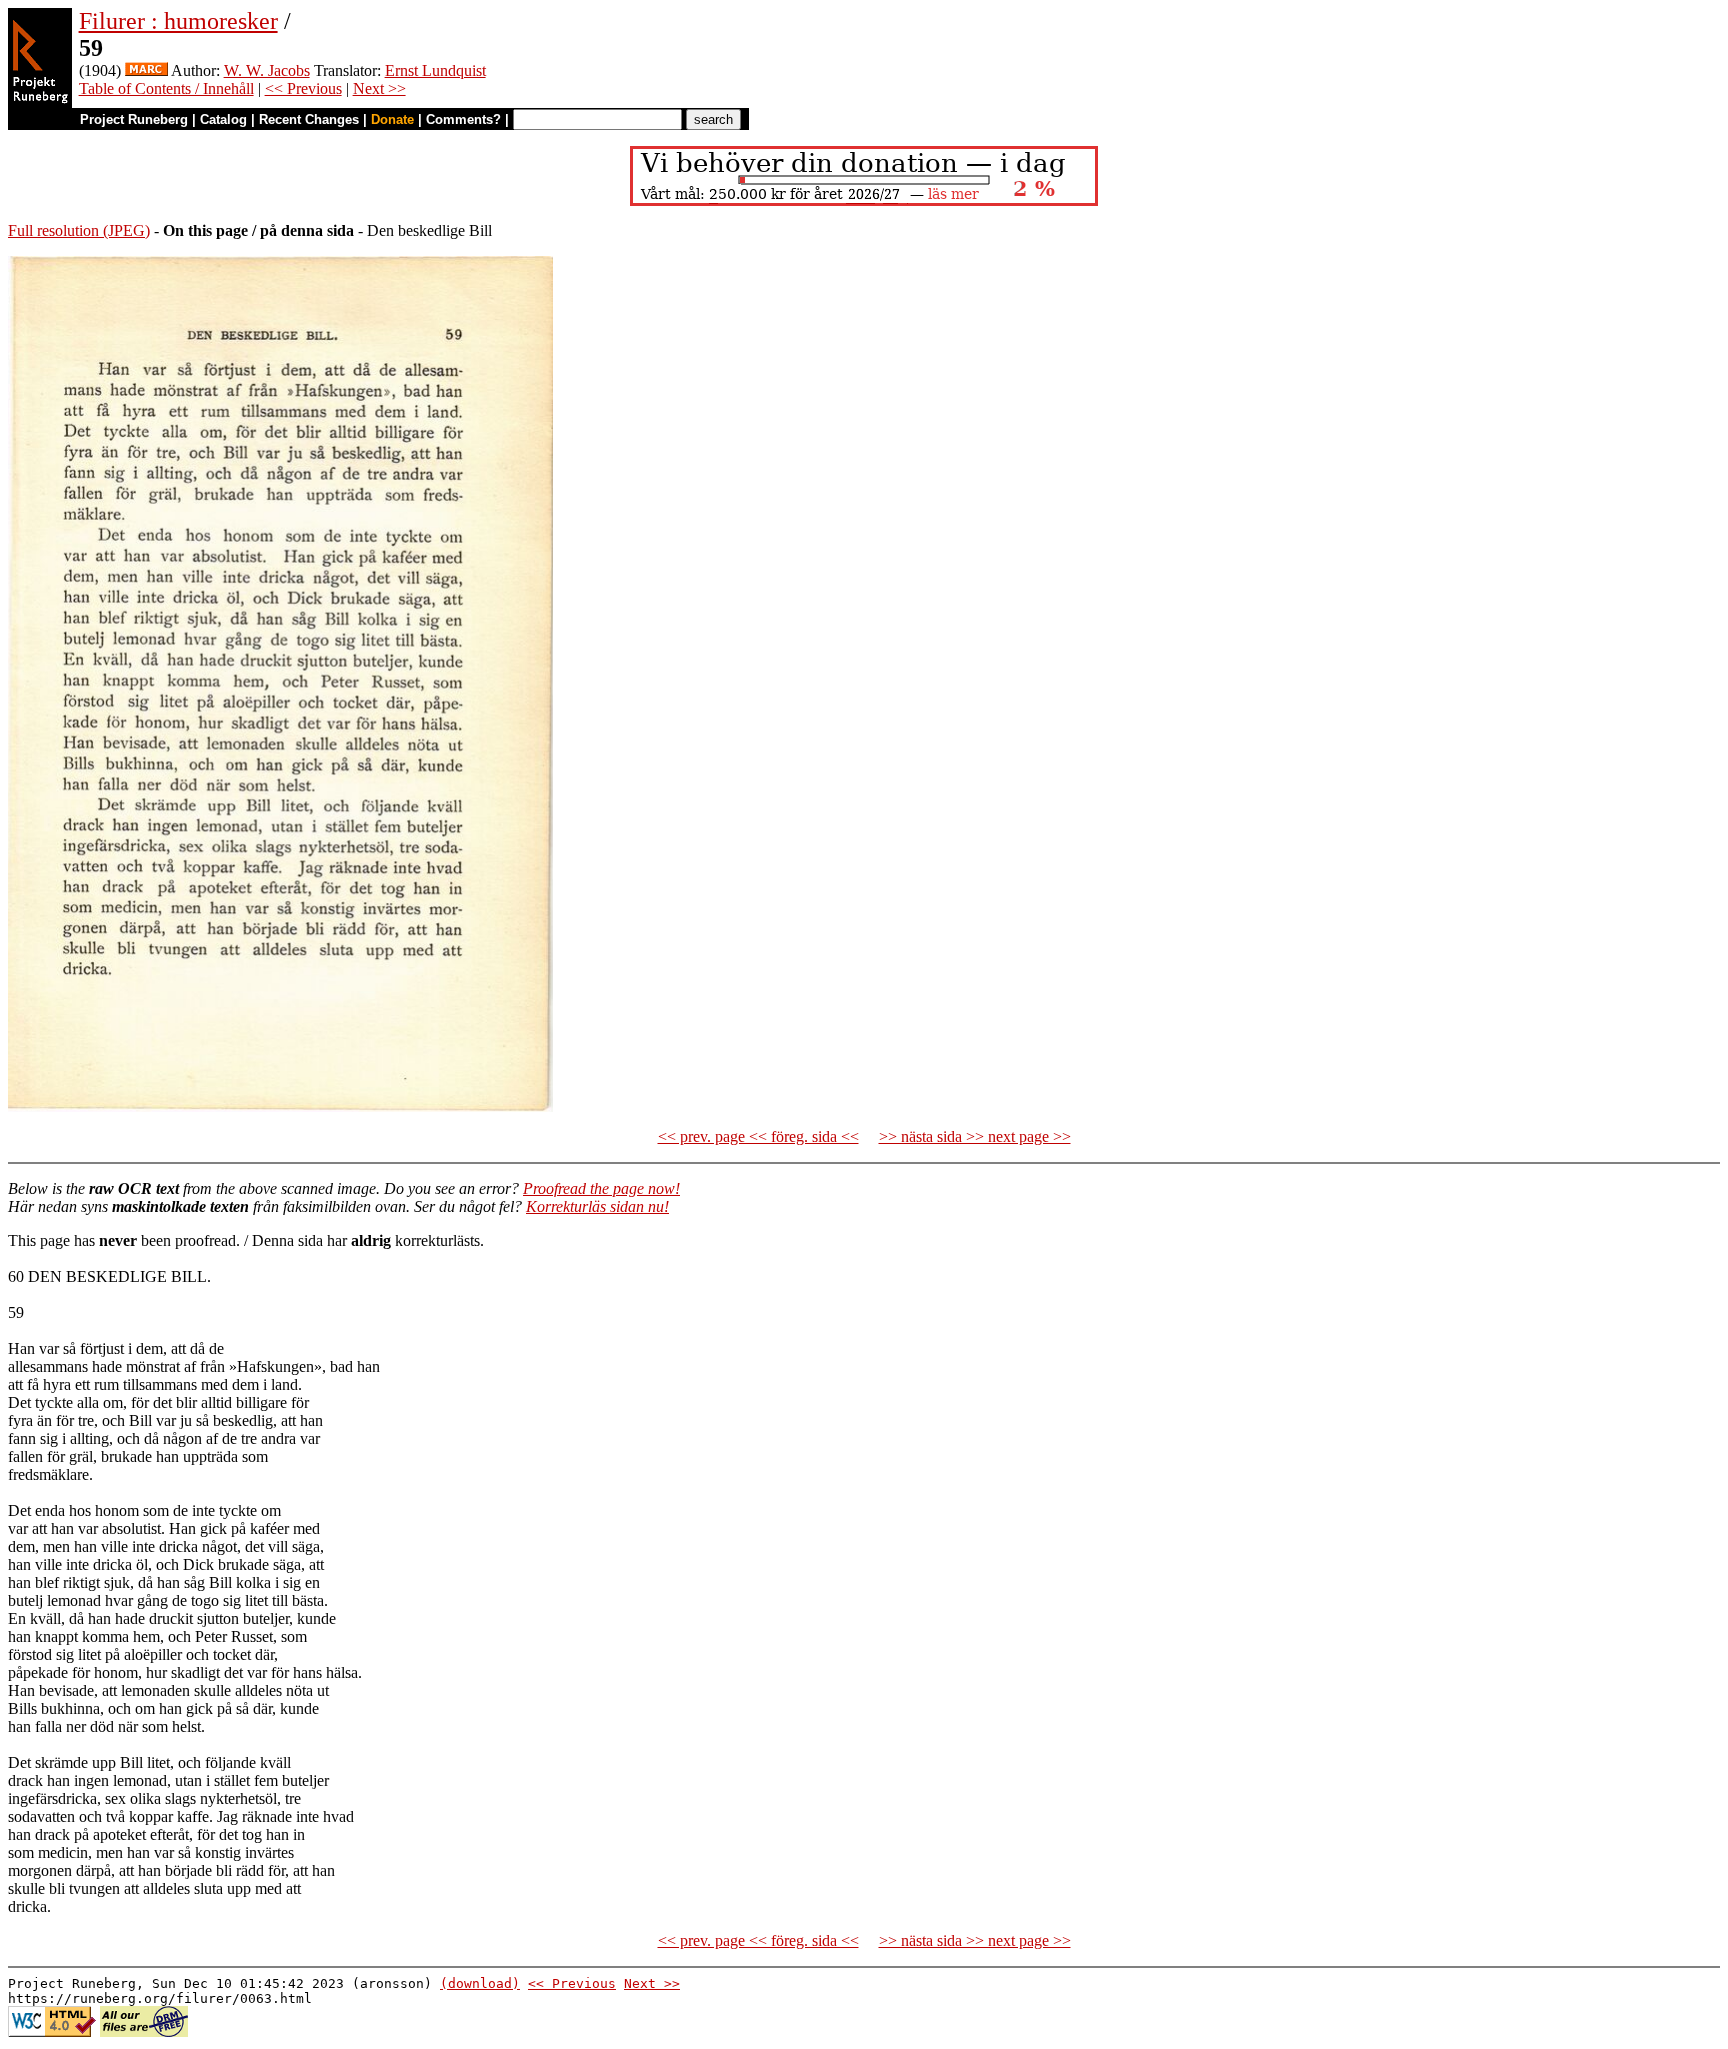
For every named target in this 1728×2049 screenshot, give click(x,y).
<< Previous (303, 88)
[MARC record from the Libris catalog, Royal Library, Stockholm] (146, 70)
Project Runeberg (134, 119)
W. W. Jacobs (267, 70)
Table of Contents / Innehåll (166, 88)
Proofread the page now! (601, 1188)
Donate (392, 119)
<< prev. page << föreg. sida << (758, 1136)
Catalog (223, 119)
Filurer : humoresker (178, 21)
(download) (480, 1983)
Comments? (463, 119)
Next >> (379, 88)
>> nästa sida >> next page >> (975, 1136)
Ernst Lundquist (435, 70)
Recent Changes (309, 119)
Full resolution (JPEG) (79, 230)
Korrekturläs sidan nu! (597, 1206)
